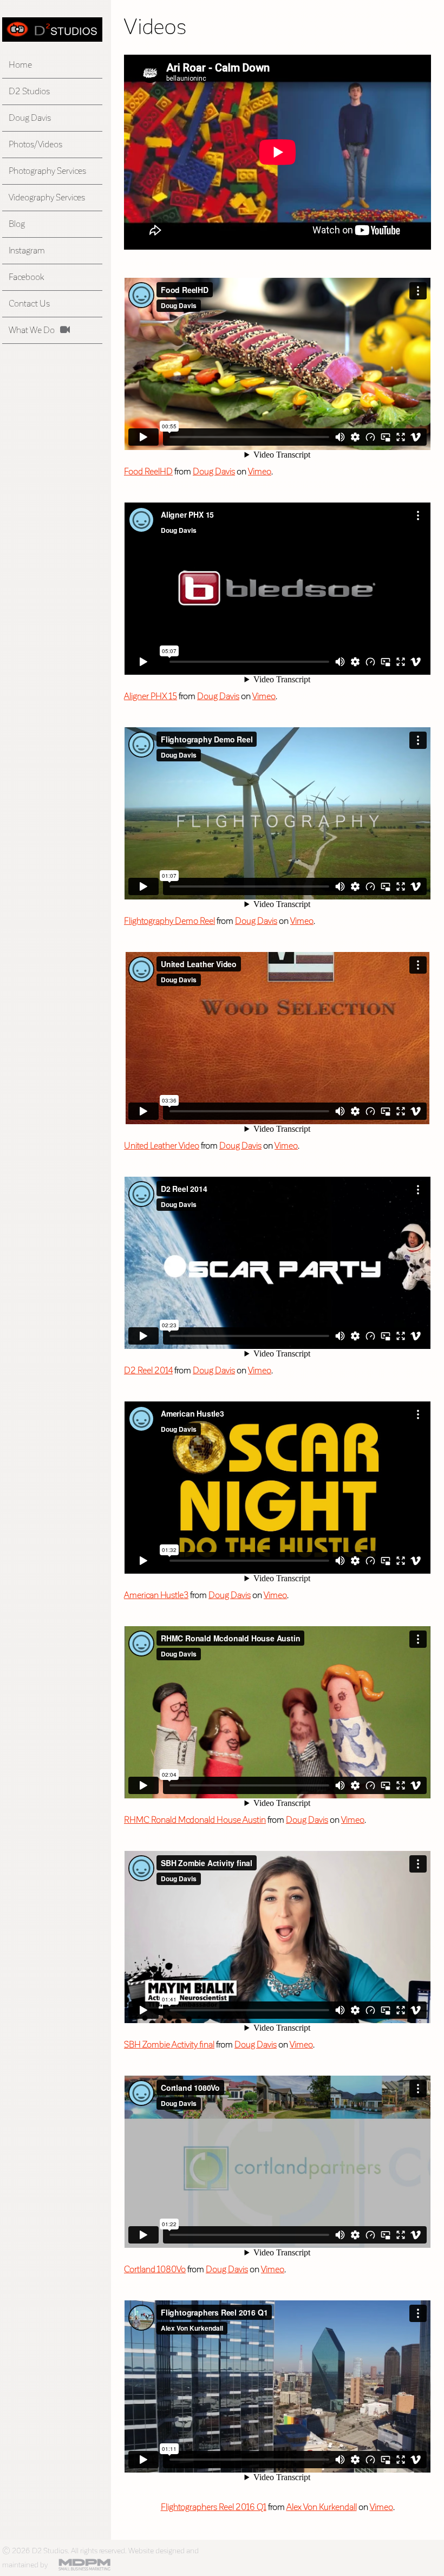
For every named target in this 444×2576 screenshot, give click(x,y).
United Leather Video (162, 1146)
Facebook (26, 277)
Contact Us (29, 304)
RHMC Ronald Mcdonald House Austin (195, 1820)
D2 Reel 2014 (148, 1370)
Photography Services (47, 171)
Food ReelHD (148, 471)
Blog (17, 224)
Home (20, 65)
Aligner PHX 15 (151, 696)
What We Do (32, 330)
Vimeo (260, 471)
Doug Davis (30, 118)
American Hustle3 (156, 1595)
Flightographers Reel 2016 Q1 (214, 2507)
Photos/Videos (35, 144)
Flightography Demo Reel (169, 921)
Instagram (27, 250)
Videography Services (47, 197)
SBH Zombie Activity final (169, 2045)
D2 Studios (29, 91)
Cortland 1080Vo (155, 2269)
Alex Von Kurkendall (322, 2507)
